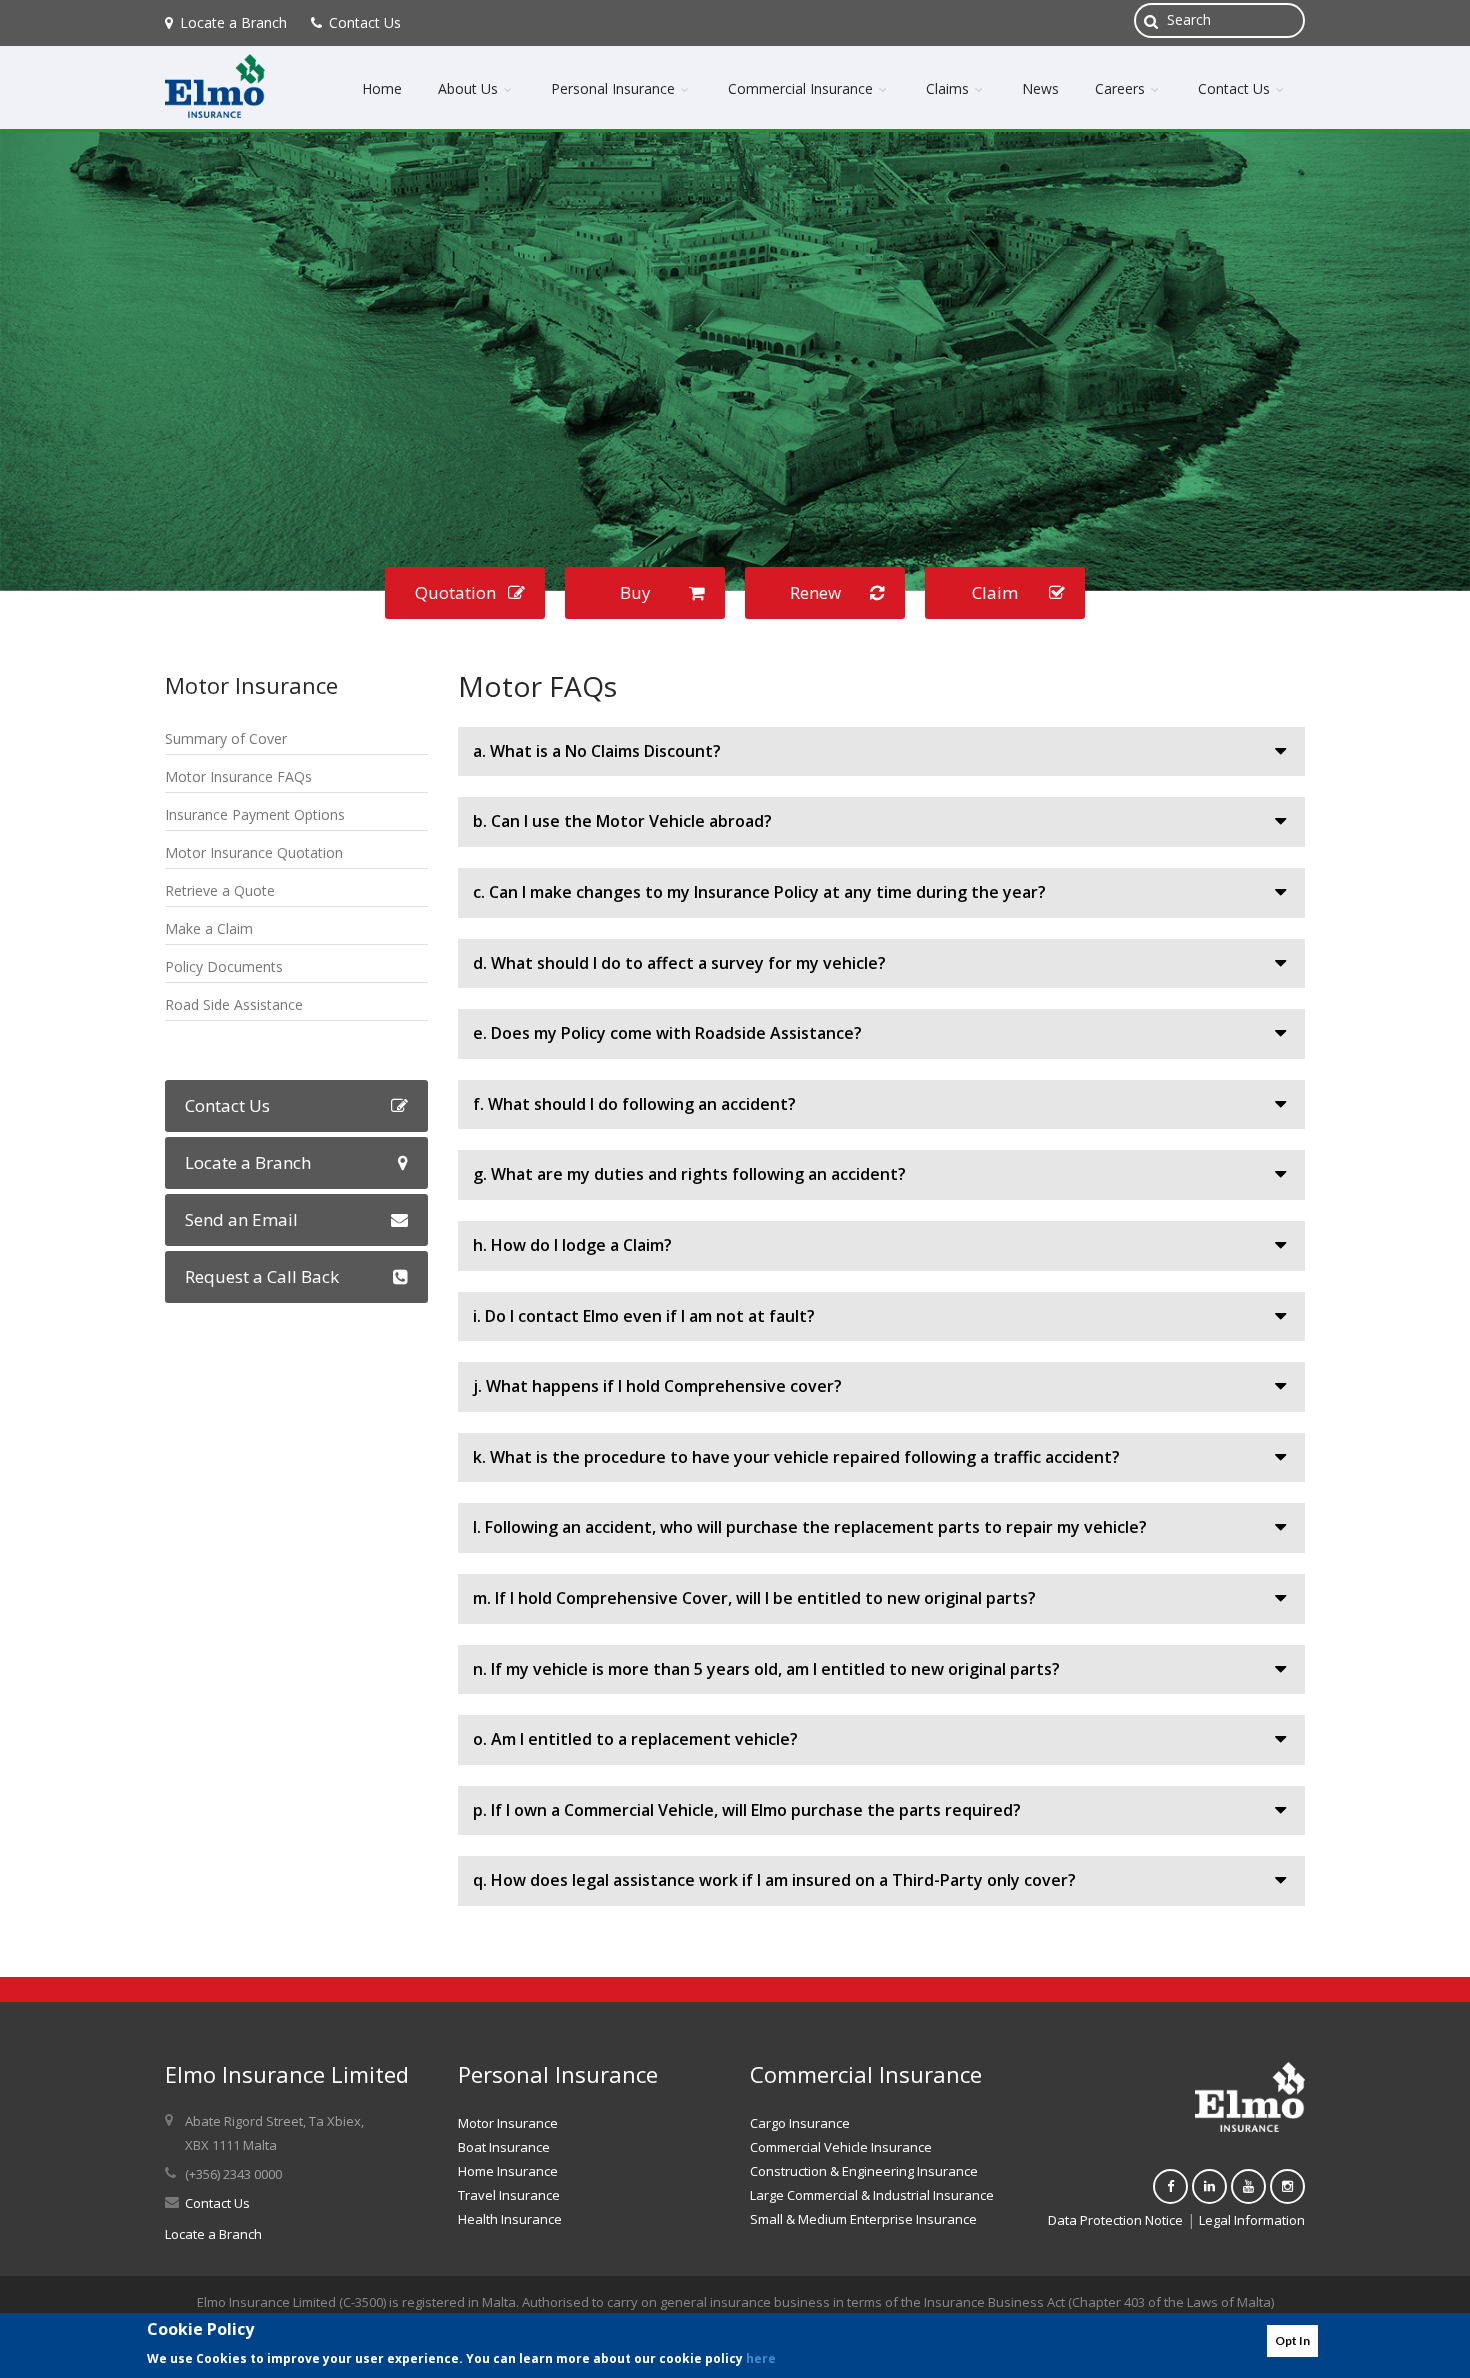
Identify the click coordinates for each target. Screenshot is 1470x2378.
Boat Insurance (504, 2147)
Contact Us (365, 22)
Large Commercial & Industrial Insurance (872, 2195)
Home (382, 88)
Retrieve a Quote (220, 890)
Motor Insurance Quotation (254, 852)
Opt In (1292, 2340)
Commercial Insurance (802, 88)
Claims (949, 88)
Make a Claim (209, 928)
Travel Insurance (509, 2195)
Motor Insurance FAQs (238, 776)
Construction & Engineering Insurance (864, 2171)
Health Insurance (510, 2219)
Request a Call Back (262, 1276)
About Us (470, 88)
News (1040, 88)
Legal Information (1252, 2220)
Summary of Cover (226, 738)
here (761, 2357)
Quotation (455, 592)
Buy (635, 592)
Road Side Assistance (234, 1004)
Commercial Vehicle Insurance (841, 2147)
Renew (815, 592)
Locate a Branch (233, 22)
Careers (1122, 88)
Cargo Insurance (800, 2123)
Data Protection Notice (1115, 2220)
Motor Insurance (508, 2123)
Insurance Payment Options (255, 814)
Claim (995, 592)
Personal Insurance (615, 88)
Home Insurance (508, 2171)
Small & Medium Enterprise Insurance (863, 2219)
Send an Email (241, 1219)
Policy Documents (224, 966)
